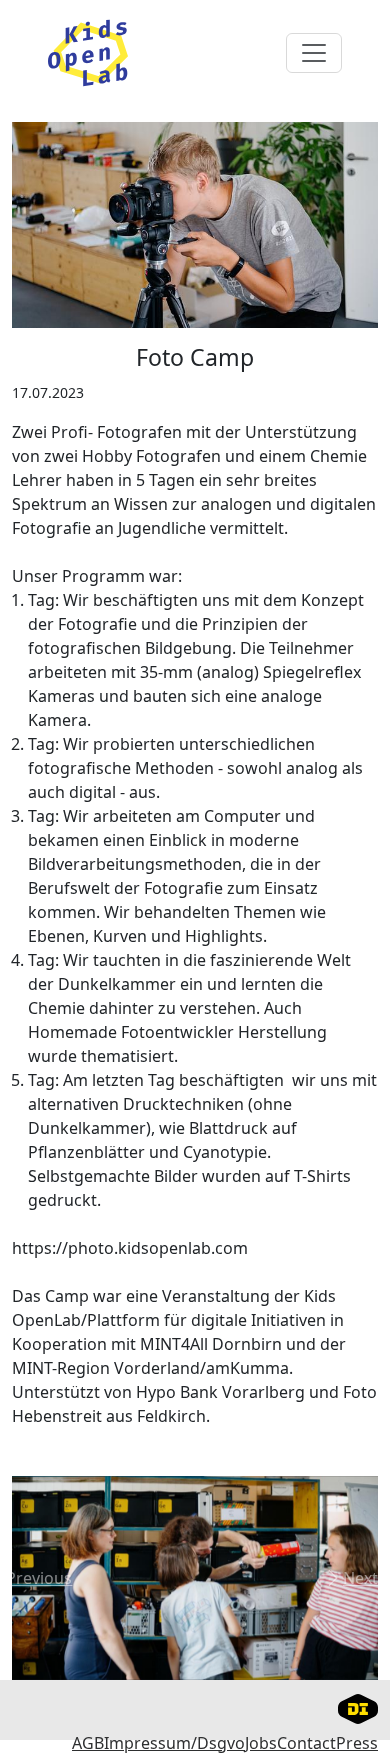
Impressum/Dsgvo (174, 1743)
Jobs (261, 1743)
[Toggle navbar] (314, 53)
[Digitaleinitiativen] (358, 1707)
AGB (88, 1743)
